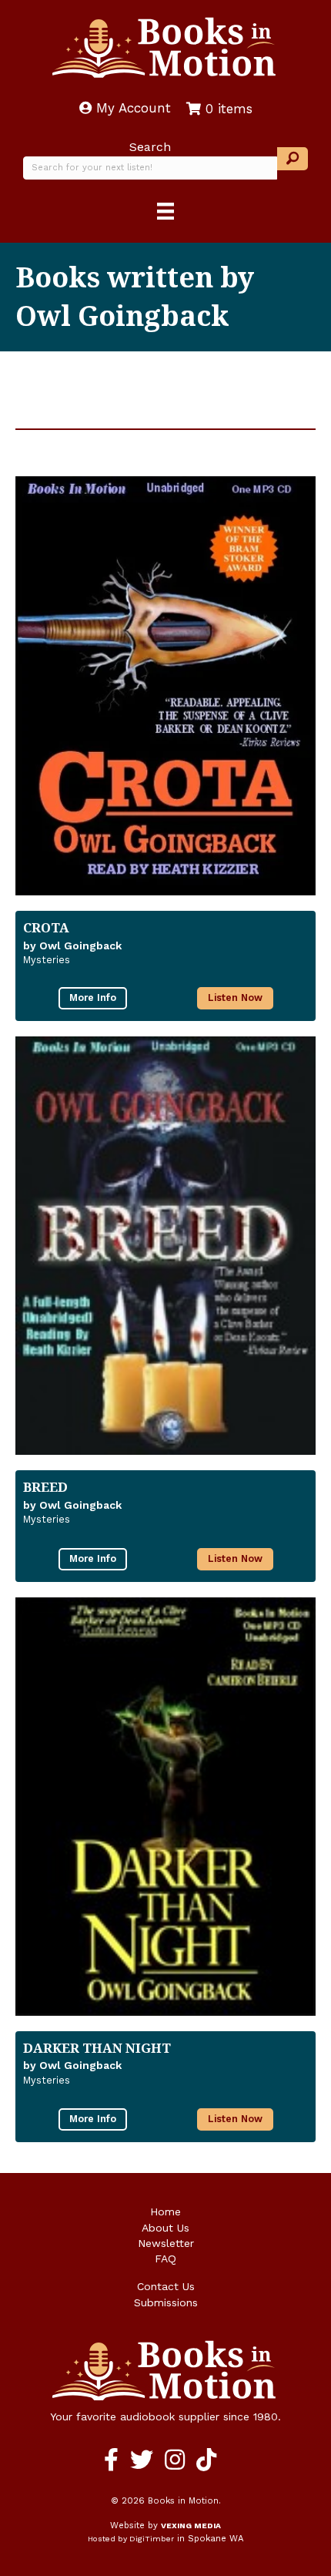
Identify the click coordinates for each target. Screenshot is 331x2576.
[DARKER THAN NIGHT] (165, 1807)
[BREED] (165, 1246)
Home (165, 2212)
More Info (93, 997)
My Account (131, 108)
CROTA (46, 927)
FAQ (165, 2259)
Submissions (166, 2302)
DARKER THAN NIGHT (97, 2048)
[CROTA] (165, 686)
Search (150, 147)
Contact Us (166, 2286)
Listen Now (235, 997)
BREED (45, 1487)
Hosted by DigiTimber (131, 2539)
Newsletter (166, 2243)
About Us (165, 2228)
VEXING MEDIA (191, 2526)
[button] (293, 159)
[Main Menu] (165, 211)
